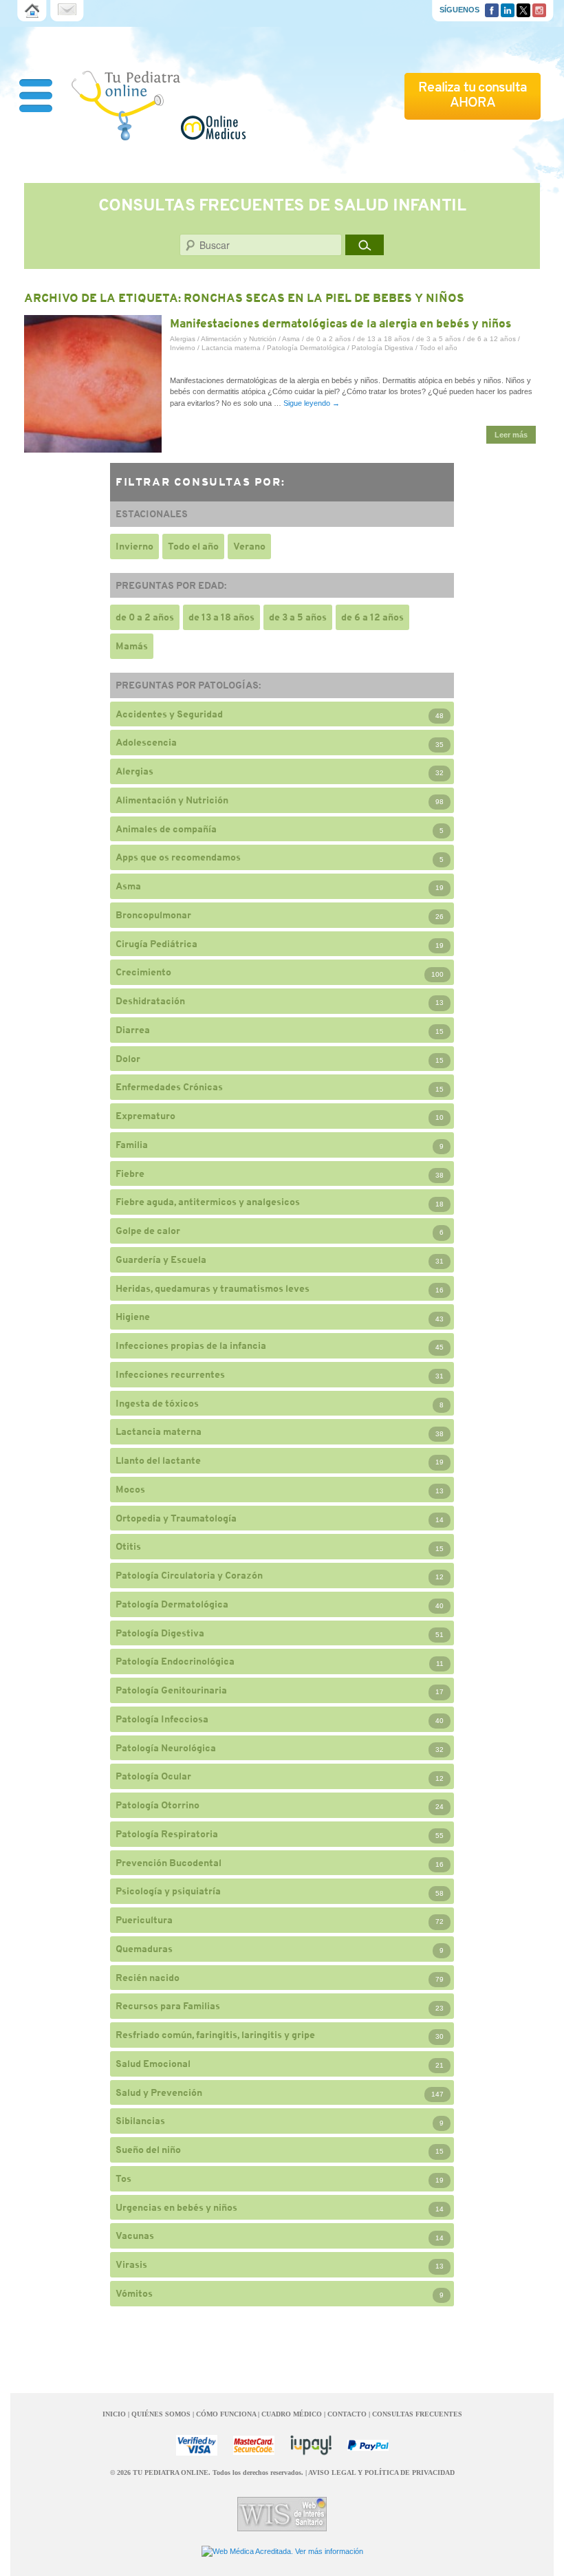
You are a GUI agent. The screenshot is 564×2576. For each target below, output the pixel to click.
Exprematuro (145, 1116)
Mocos (130, 1489)
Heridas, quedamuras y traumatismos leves (213, 1288)
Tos (123, 2178)
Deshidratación (150, 1001)
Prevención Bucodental (169, 1863)
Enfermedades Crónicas (169, 1087)
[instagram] (539, 9)
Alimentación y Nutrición (239, 339)
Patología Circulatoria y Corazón (189, 1575)
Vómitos (134, 2293)
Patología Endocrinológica (175, 1661)
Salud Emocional (153, 2064)
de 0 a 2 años (328, 339)
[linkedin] (508, 9)
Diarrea (133, 1030)
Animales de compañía (166, 829)
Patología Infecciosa (162, 1719)
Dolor (128, 1059)
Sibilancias (140, 2121)
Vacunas (135, 2236)
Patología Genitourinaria (171, 1690)
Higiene (133, 1317)
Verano (249, 546)
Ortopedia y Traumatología (176, 1518)
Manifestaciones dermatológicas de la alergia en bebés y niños (340, 323)
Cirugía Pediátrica (156, 944)
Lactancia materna (231, 348)
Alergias (183, 339)
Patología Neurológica (166, 1748)
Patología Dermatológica (306, 348)
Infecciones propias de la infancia (191, 1345)
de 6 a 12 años (491, 339)
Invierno (183, 348)
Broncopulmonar (153, 915)
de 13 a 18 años (383, 339)
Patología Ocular (153, 1776)
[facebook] (492, 9)
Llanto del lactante (158, 1460)
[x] (523, 9)
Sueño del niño (148, 2150)
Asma (291, 339)
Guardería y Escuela (161, 1259)
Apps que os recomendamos (178, 857)
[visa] (197, 2445)
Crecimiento (143, 972)
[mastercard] (254, 2445)
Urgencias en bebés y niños (176, 2207)
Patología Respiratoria (167, 1834)
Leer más (511, 435)
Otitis (128, 1546)
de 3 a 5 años (438, 339)
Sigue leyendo (312, 403)
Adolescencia (146, 742)
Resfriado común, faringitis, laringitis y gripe (215, 2035)
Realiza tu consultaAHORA (473, 95)
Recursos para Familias (168, 2006)
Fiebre (130, 1173)
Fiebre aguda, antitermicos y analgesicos (208, 1202)
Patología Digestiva (382, 348)
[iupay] (311, 2445)
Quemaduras (144, 1949)
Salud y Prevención (159, 2092)
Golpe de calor (148, 1231)
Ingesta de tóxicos (157, 1403)
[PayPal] (368, 2445)
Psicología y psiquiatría (168, 1891)
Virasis (131, 2264)
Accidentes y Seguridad (169, 714)
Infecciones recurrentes (170, 1374)
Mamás (132, 646)
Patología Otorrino (158, 1805)
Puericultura (144, 1920)
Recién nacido (148, 1978)
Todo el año (438, 348)
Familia (132, 1145)
